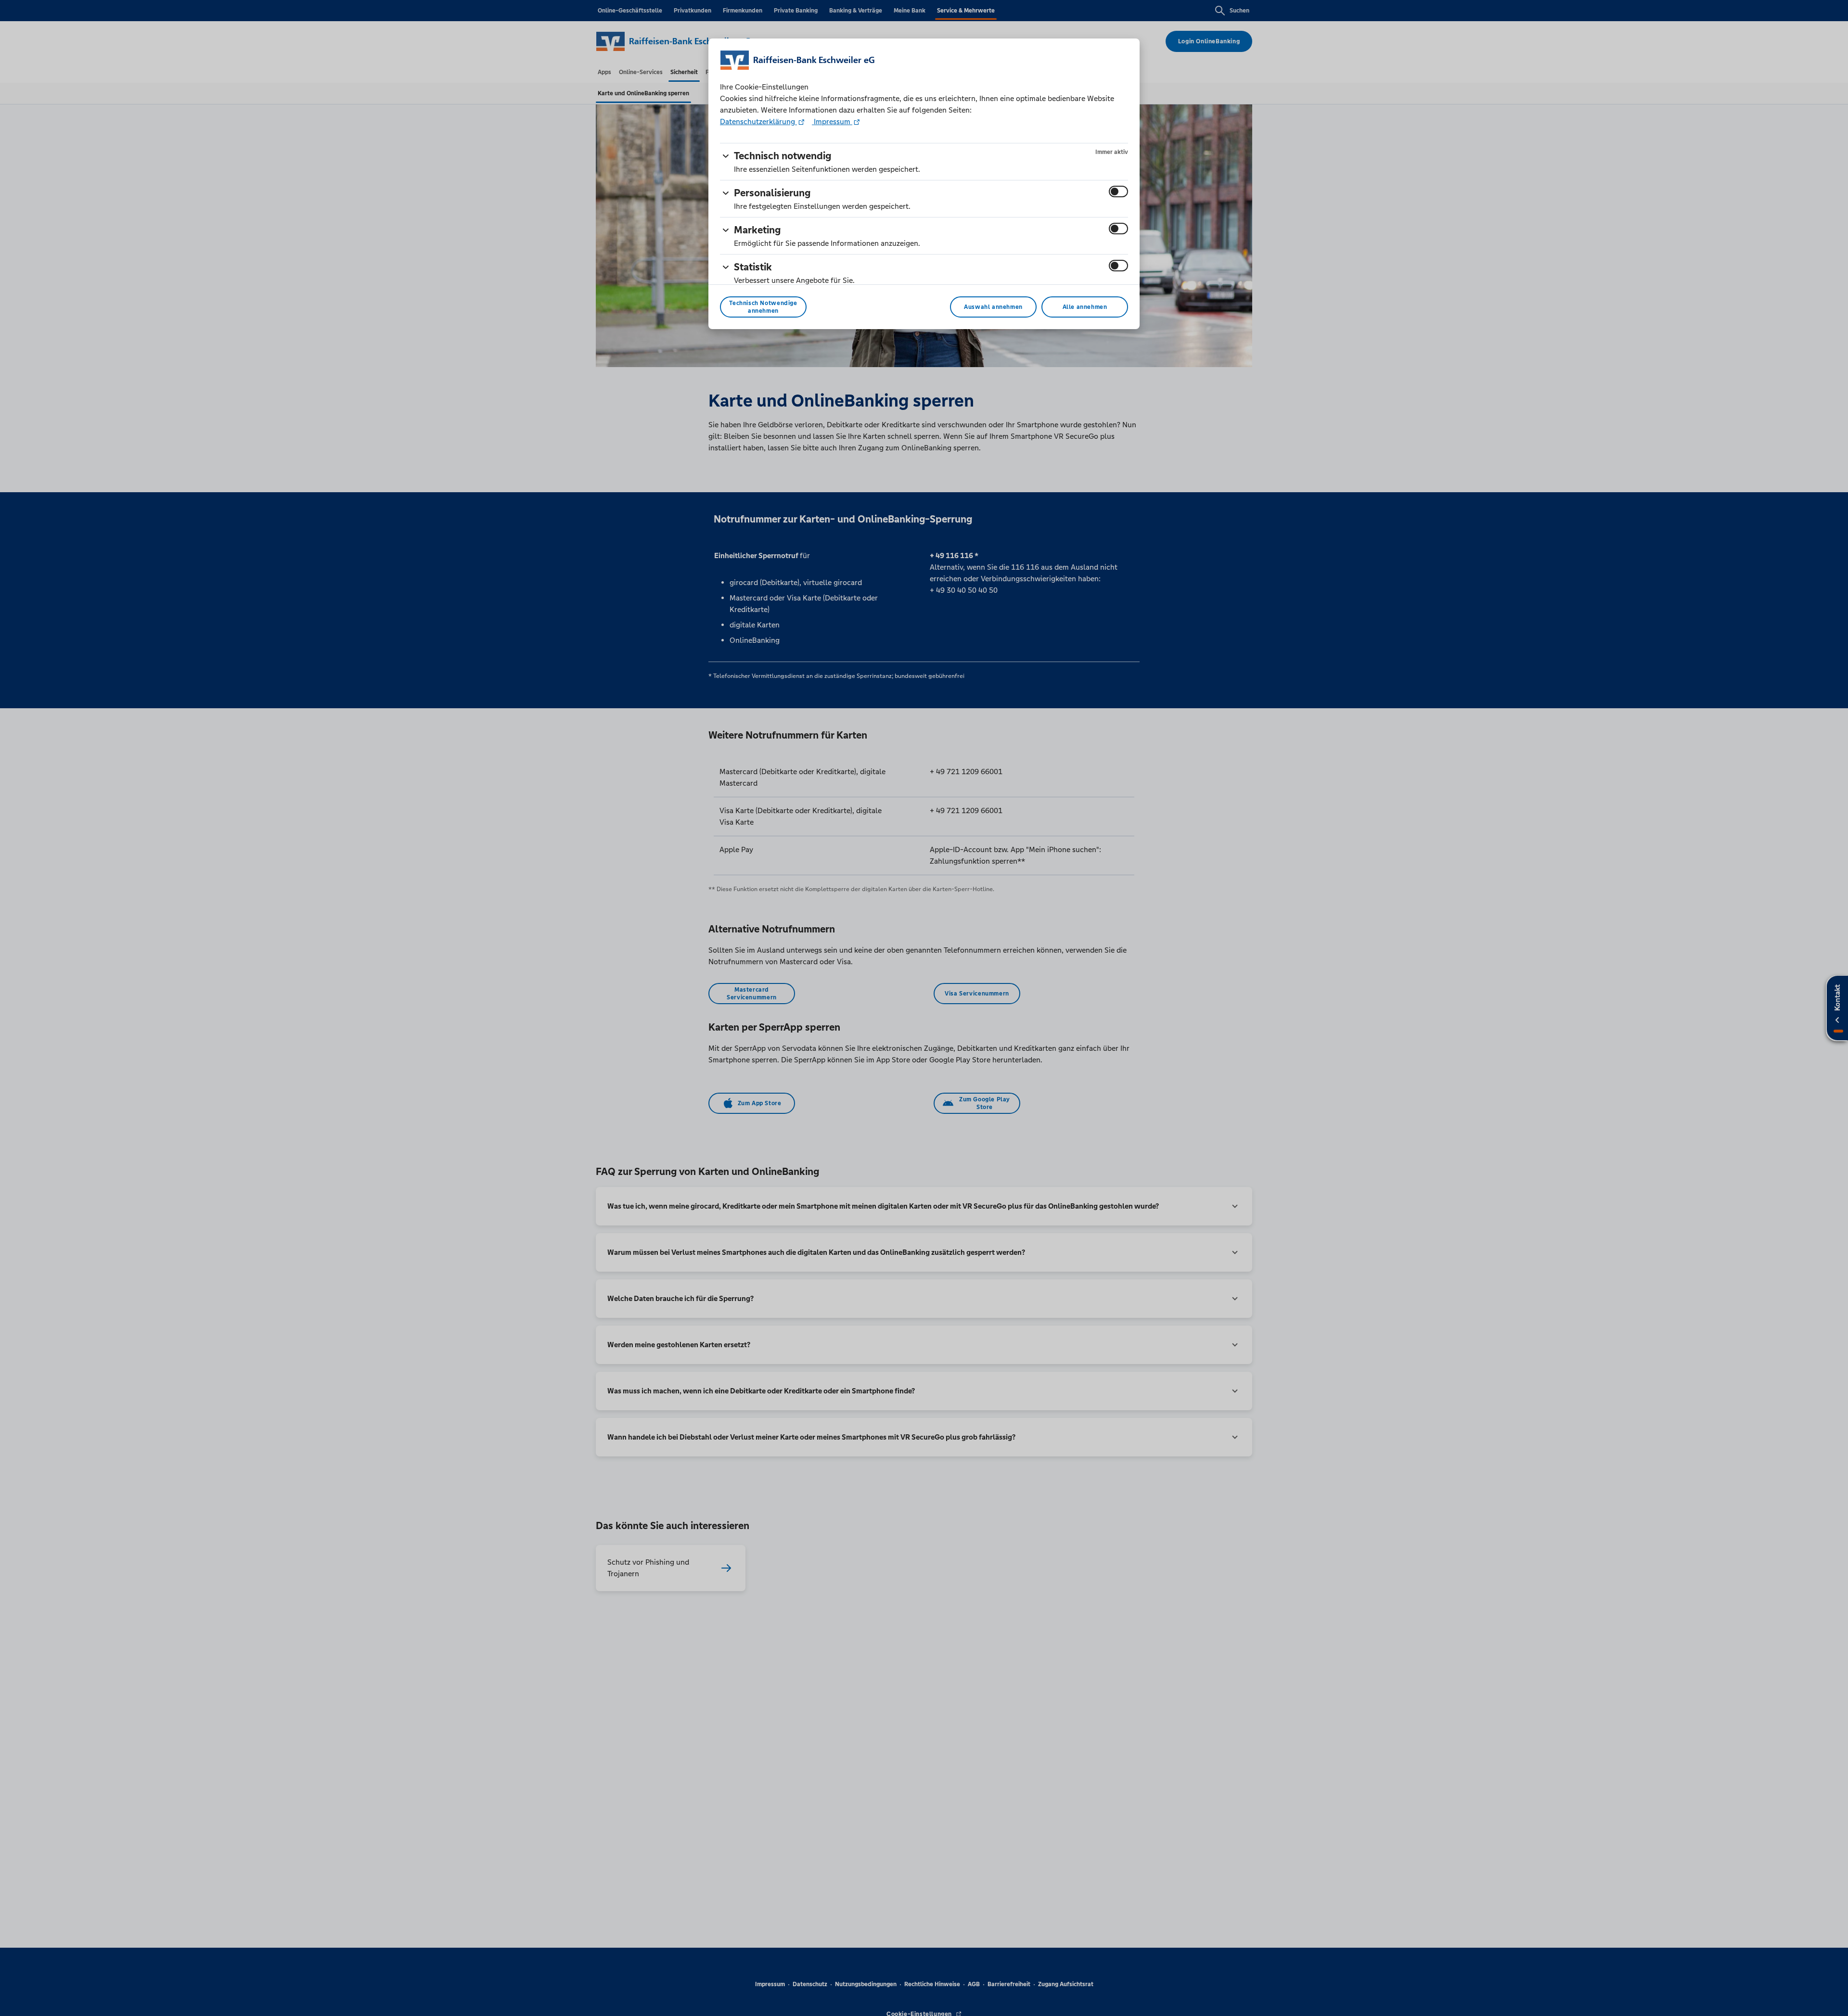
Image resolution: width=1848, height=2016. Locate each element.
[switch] (1118, 191)
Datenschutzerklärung (758, 121)
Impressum (832, 121)
